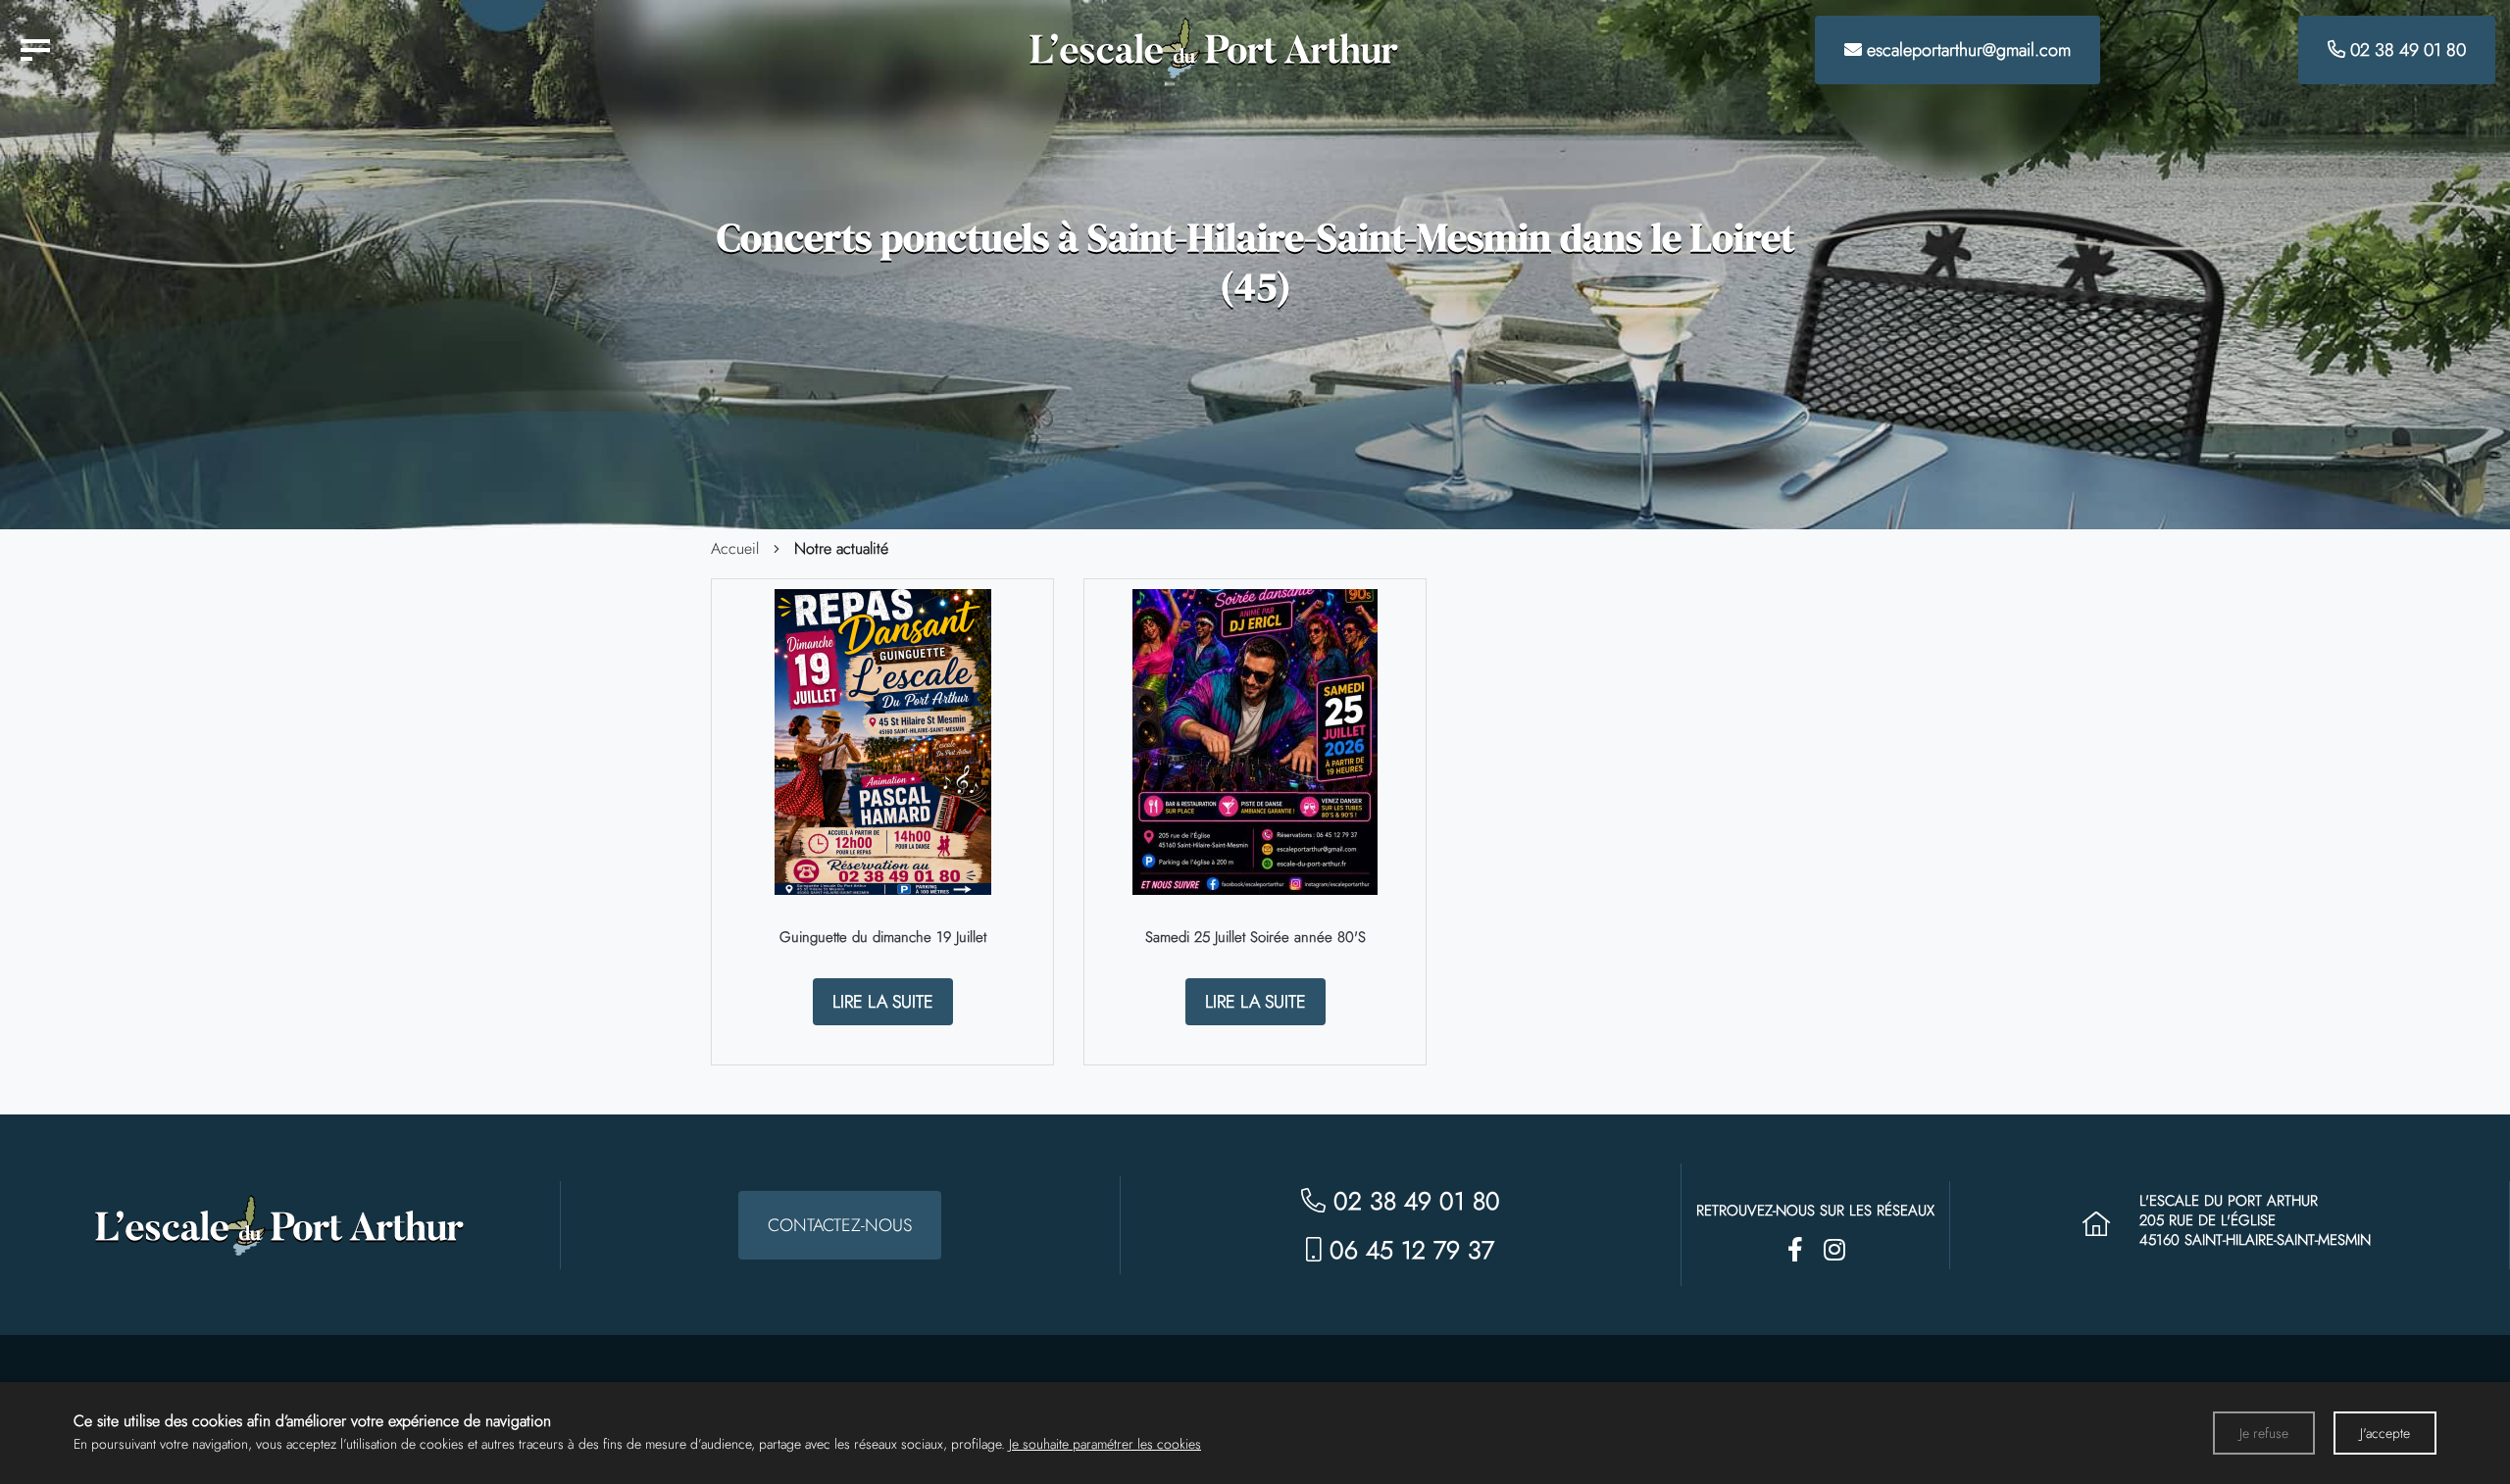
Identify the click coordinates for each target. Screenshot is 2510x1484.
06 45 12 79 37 (1408, 1250)
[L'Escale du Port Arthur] (35, 50)
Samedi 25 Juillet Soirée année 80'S (1255, 937)
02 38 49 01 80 (1413, 1201)
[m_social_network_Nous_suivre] (1795, 1250)
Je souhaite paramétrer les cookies (1105, 1444)
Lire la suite (883, 1002)
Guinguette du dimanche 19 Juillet (883, 937)
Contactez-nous (840, 1225)
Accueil (735, 549)
